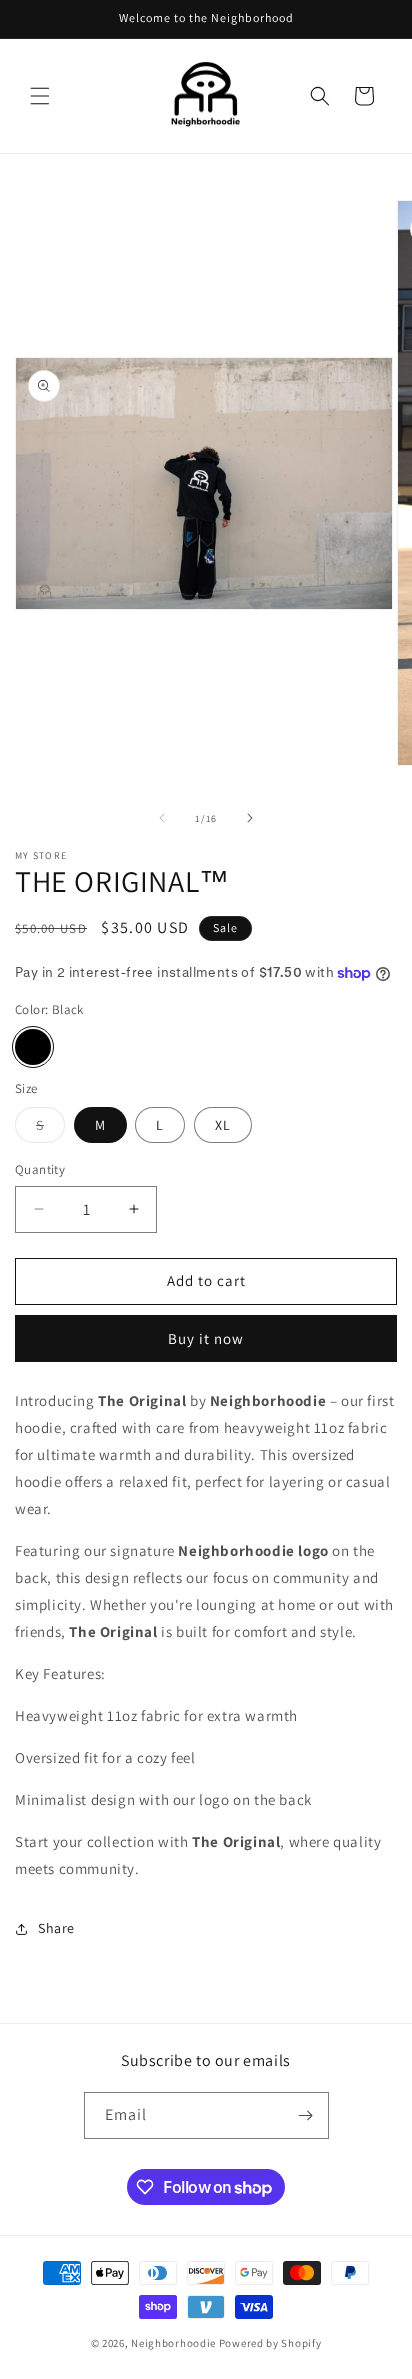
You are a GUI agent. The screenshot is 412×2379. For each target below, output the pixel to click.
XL (223, 1125)
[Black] (33, 1047)
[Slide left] (162, 818)
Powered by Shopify (270, 2343)
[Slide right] (250, 818)
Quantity (40, 1169)
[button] (40, 96)
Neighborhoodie (173, 2343)
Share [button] (56, 1928)
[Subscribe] (306, 2115)
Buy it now (206, 1338)
